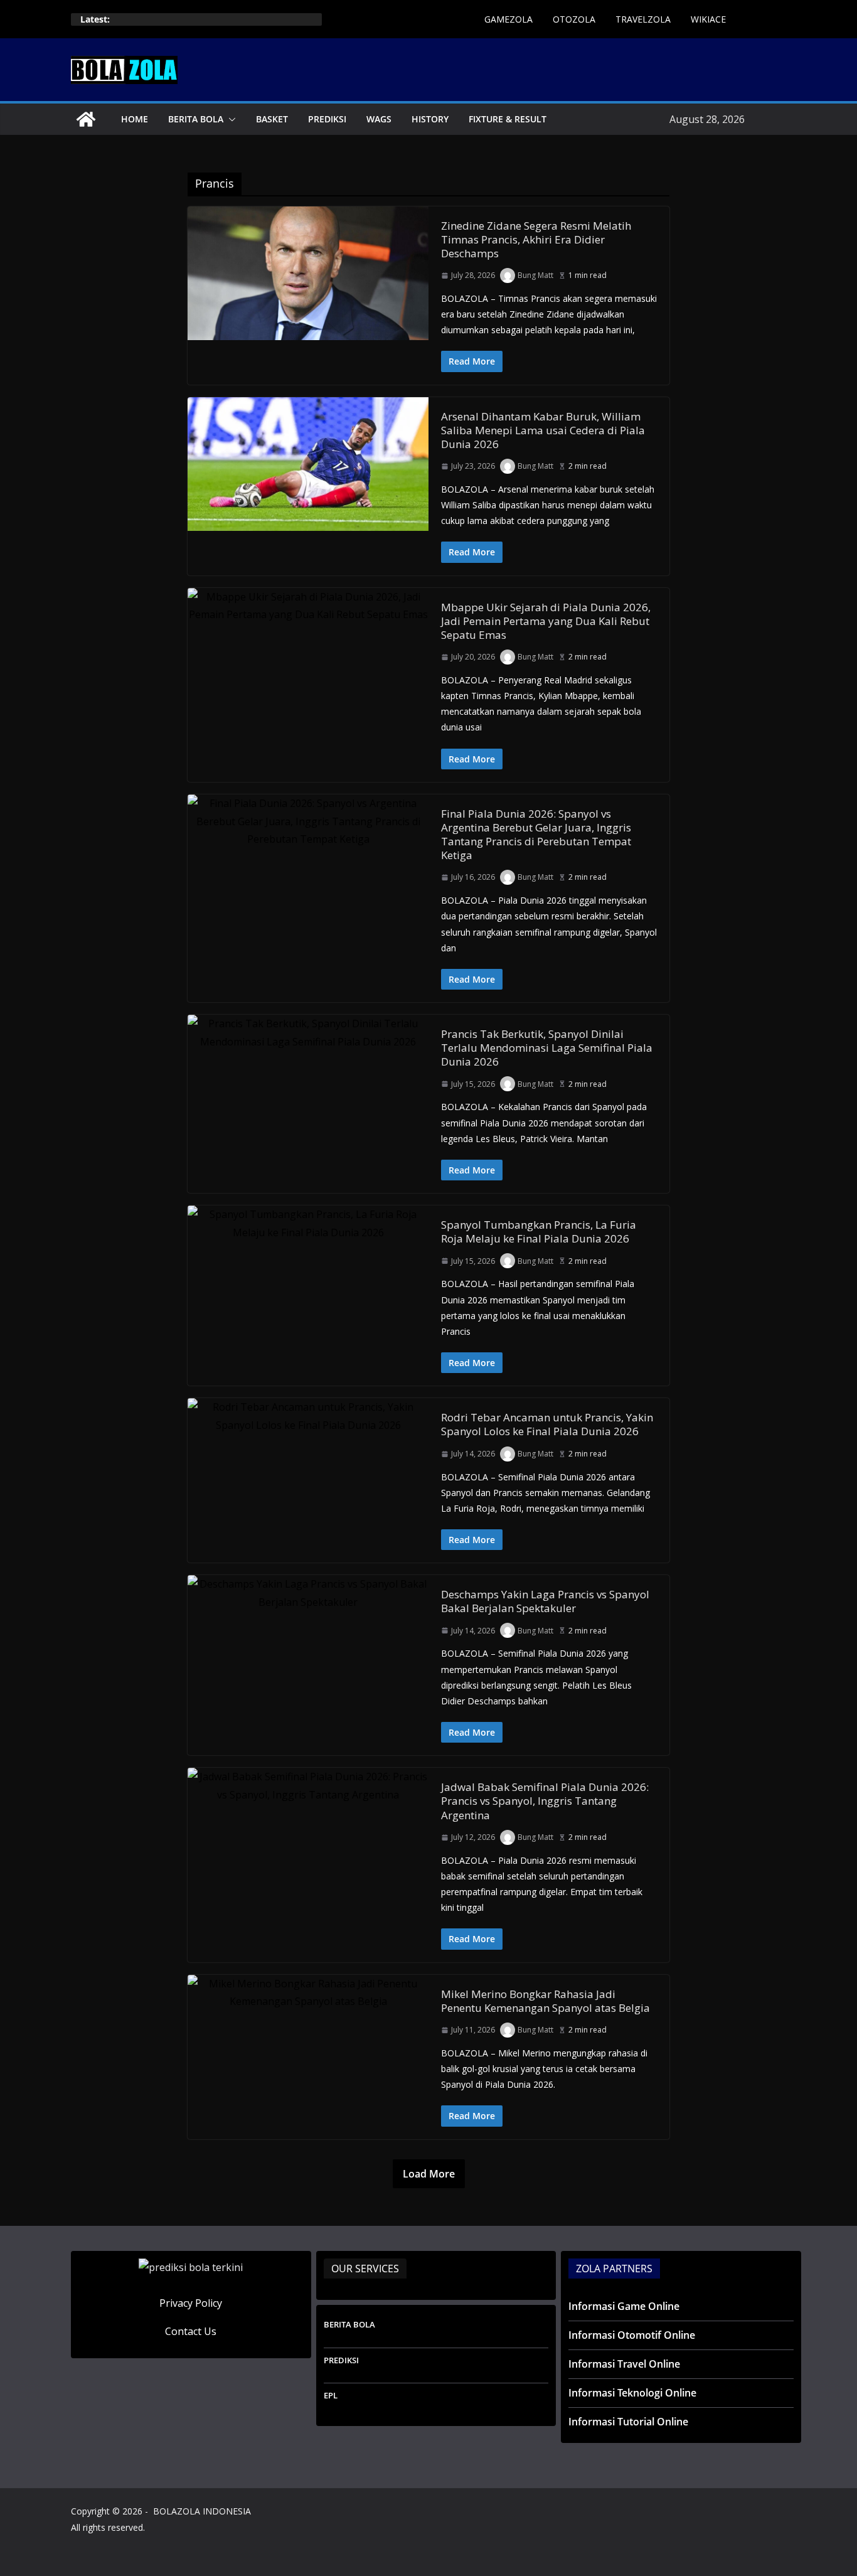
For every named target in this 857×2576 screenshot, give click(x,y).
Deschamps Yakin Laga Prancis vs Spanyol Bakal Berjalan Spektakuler (545, 1601)
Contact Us (191, 2331)
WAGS (379, 119)
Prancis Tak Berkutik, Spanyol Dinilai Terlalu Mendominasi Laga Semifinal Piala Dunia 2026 (547, 1048)
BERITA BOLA (196, 119)
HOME (135, 119)
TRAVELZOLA (643, 19)
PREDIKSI (327, 119)
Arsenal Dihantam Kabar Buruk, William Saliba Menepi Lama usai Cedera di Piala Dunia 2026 (543, 430)
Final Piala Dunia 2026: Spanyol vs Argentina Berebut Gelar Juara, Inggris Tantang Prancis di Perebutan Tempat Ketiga (536, 834)
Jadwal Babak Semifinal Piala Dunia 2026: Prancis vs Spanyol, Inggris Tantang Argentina (545, 1801)
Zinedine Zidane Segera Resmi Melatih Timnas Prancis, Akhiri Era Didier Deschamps (536, 239)
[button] (230, 119)
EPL (331, 2395)
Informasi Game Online (624, 2306)
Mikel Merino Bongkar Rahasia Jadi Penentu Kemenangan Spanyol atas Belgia (546, 2001)
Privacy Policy (191, 2303)
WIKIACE (708, 19)
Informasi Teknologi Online (632, 2393)
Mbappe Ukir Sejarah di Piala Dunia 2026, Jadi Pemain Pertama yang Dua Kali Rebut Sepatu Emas (546, 621)
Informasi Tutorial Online (628, 2422)
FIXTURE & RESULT (508, 119)
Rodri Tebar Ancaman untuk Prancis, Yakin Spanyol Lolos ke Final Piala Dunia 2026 (547, 1424)
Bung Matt (535, 275)
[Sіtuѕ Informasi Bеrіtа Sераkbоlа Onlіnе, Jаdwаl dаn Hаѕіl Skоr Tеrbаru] (86, 119)
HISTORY (430, 119)
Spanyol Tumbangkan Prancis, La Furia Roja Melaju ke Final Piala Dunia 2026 (539, 1232)
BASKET (272, 119)
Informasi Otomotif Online (632, 2335)
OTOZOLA (574, 19)
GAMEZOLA (508, 19)
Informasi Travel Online (624, 2364)
